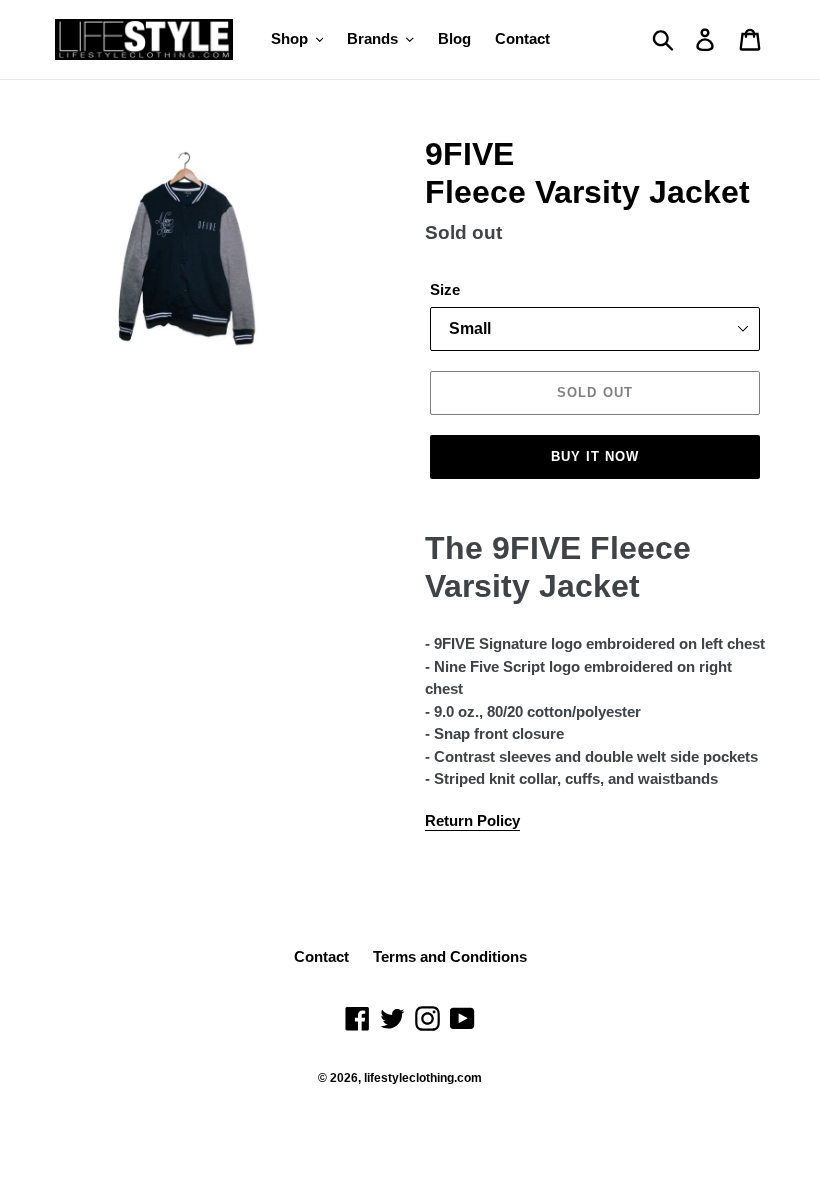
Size (445, 289)
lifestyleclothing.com (423, 1078)
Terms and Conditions (450, 956)
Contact (321, 956)
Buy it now (595, 456)
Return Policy (472, 820)
